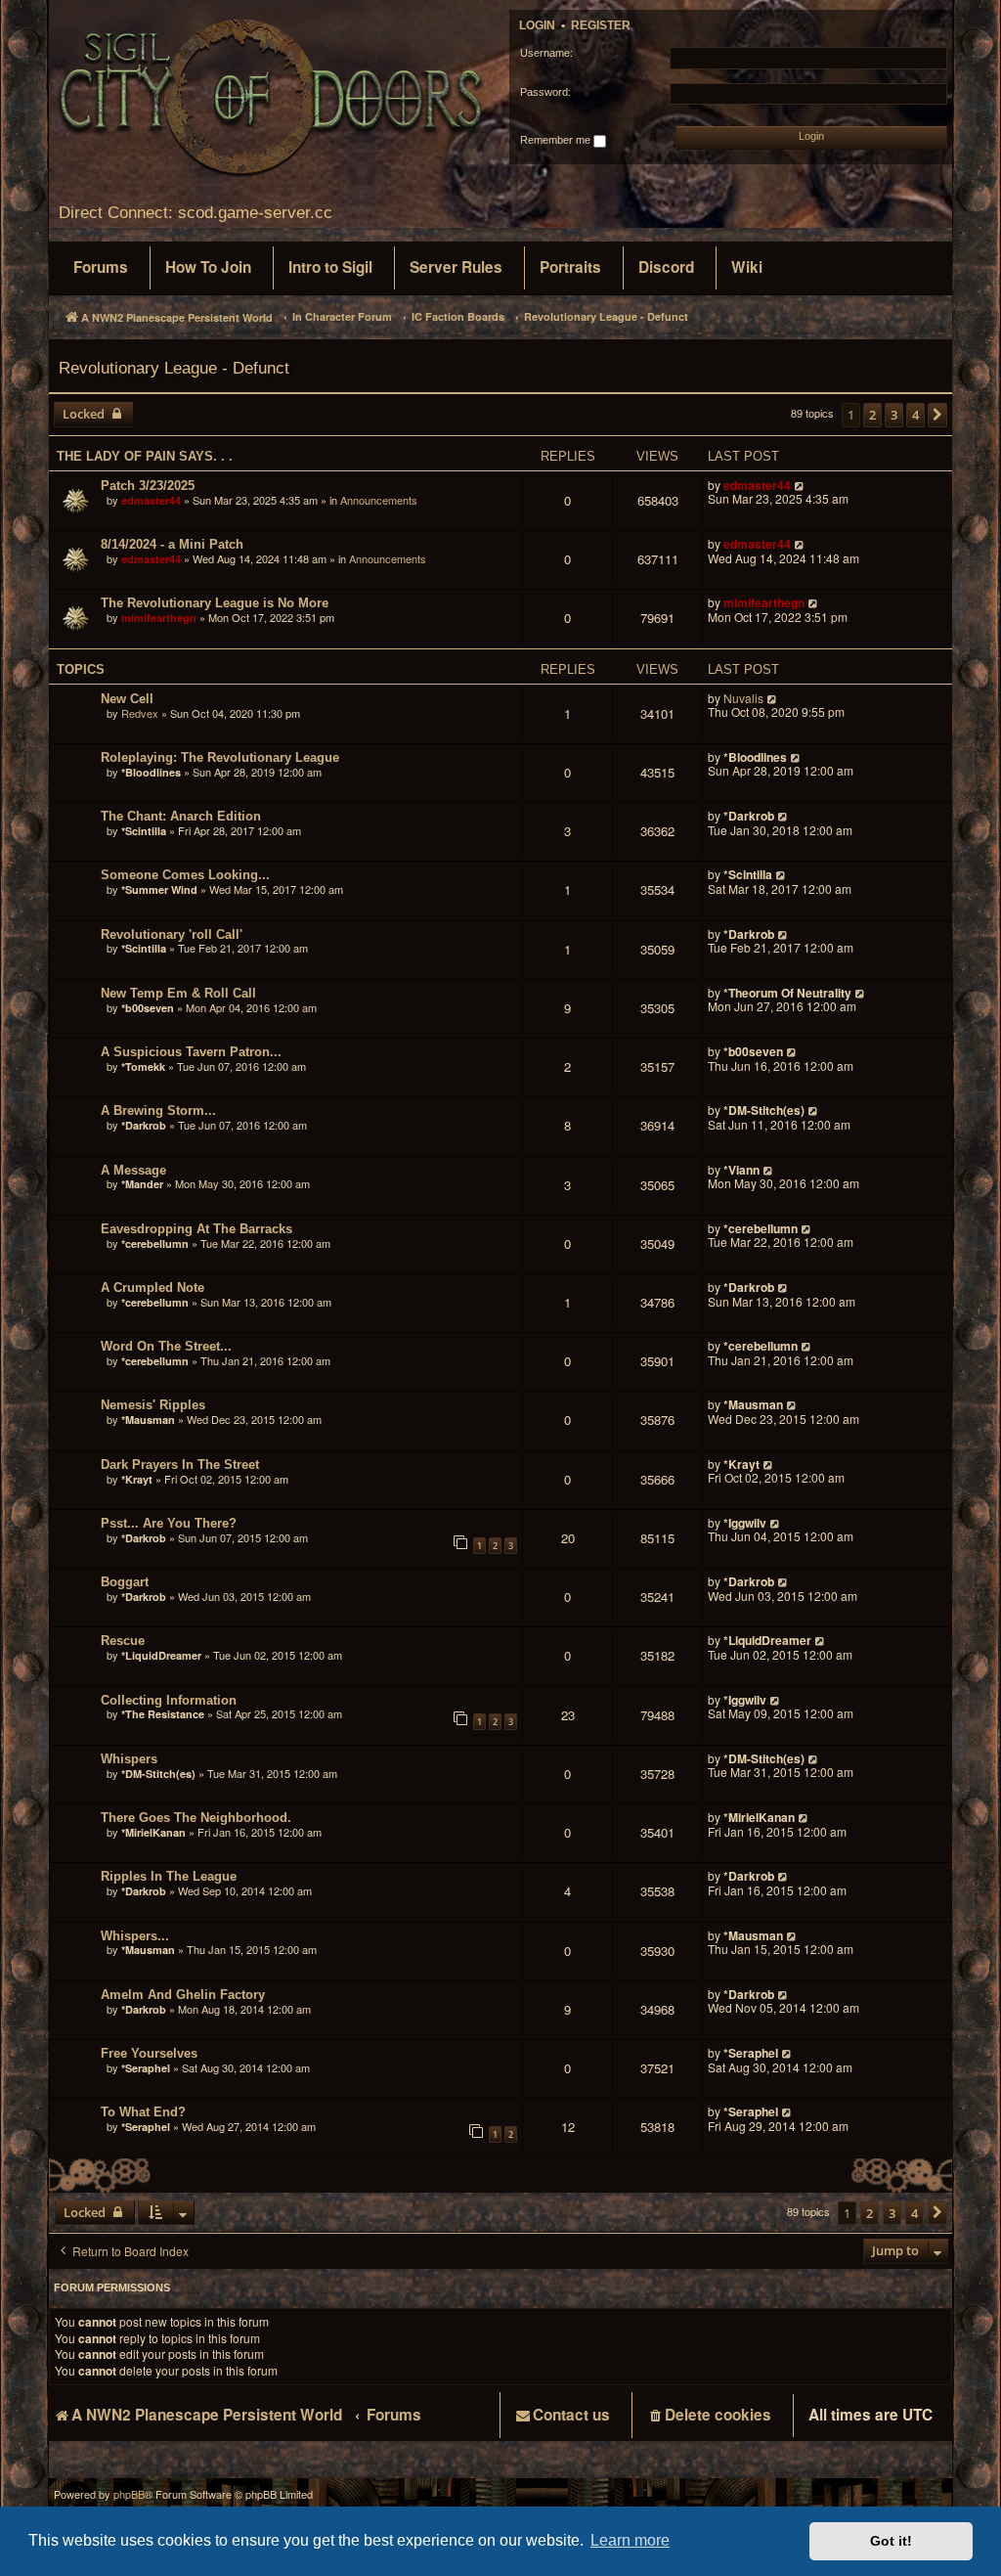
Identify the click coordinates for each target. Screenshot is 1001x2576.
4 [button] (915, 415)
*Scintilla (144, 831)
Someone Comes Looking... (185, 875)
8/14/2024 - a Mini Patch (172, 544)
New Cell (127, 699)
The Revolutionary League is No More (215, 603)
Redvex (140, 713)
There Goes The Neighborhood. (196, 1818)
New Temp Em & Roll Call (178, 993)
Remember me (557, 140)
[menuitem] (101, 268)
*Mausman (150, 1420)
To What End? (143, 2112)
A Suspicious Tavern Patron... (191, 1052)
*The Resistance (163, 1714)
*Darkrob (749, 816)
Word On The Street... (166, 1346)
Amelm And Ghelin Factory (183, 1995)
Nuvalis (743, 699)
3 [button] (894, 415)
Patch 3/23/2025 (148, 486)
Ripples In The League (169, 1876)
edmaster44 (151, 500)
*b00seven (148, 1008)
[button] (937, 415)
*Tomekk (143, 1066)
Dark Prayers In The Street (180, 1465)
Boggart (125, 1582)
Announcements (379, 500)
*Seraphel (146, 2068)
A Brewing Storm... (158, 1110)
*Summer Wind (159, 889)
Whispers (129, 1759)
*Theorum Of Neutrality (787, 993)
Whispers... (135, 1936)
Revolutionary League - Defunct (174, 368)
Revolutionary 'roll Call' (172, 934)
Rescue (123, 1641)
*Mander (142, 1184)
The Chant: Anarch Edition (181, 816)
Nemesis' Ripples (153, 1405)
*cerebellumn (155, 1244)
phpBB (129, 2494)
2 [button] (872, 415)
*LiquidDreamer (161, 1655)
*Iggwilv (745, 1523)
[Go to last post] (800, 486)
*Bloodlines (151, 772)
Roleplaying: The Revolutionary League (220, 757)
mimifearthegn (159, 618)
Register (601, 25)
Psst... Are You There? (169, 1523)
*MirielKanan (153, 1832)
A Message (133, 1170)
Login (537, 25)
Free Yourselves (149, 2053)
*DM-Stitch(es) (765, 1110)
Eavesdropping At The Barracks (196, 1229)
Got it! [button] (891, 2541)
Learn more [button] (630, 2540)
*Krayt (137, 1479)
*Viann (741, 1170)
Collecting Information (169, 1700)
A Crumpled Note (152, 1288)
